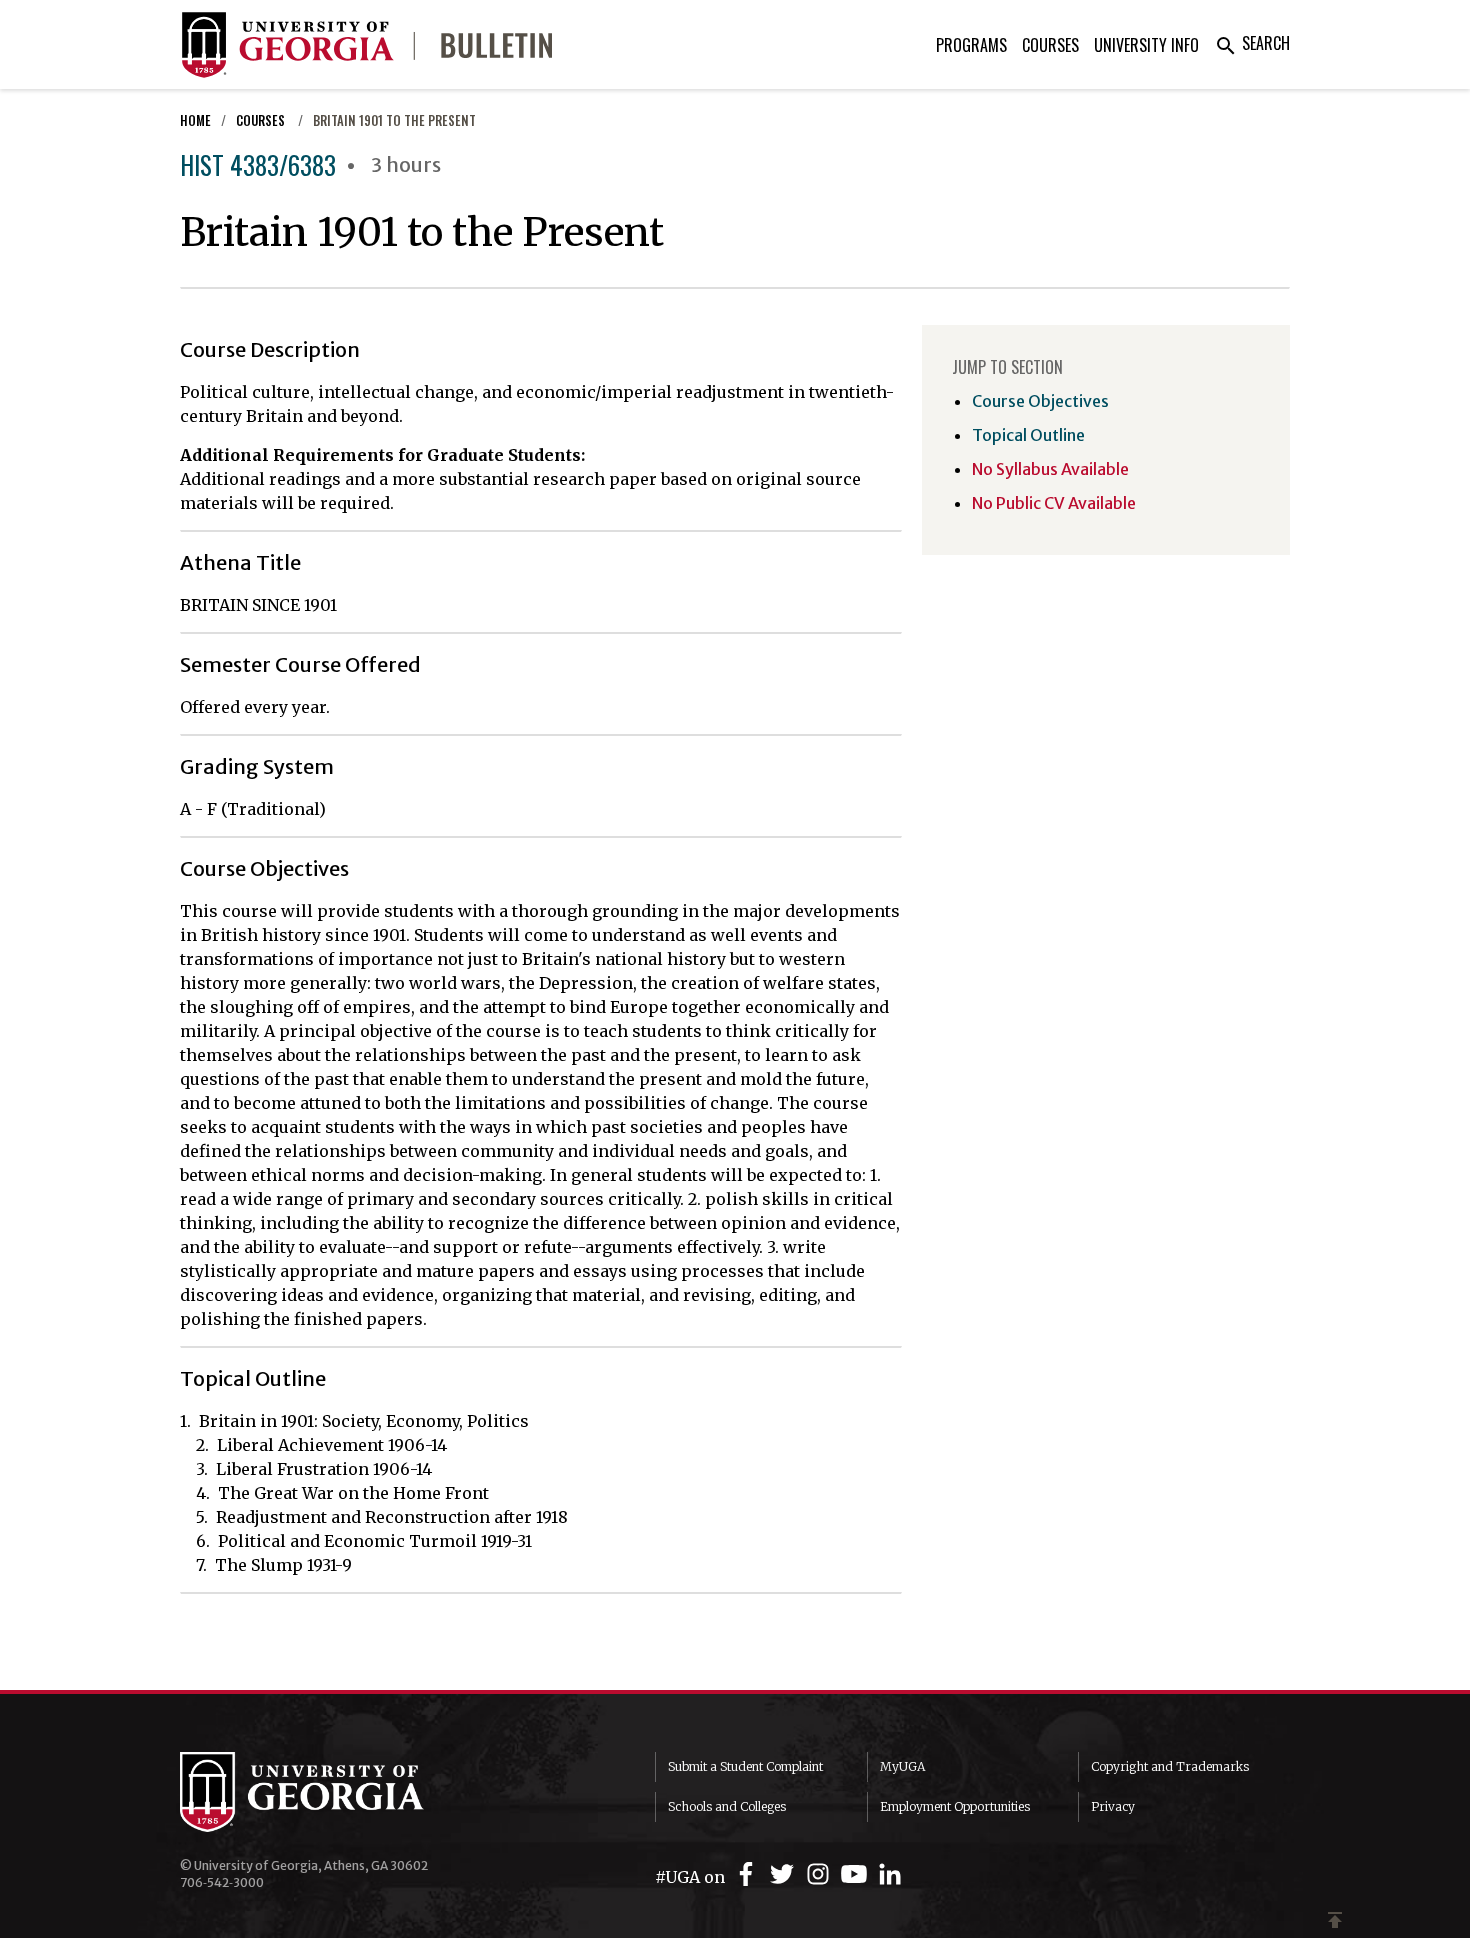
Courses (1050, 45)
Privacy (1113, 1806)
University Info (1146, 45)
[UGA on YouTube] (857, 1874)
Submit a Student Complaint (745, 1766)
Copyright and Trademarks (1170, 1766)
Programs (971, 45)
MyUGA (902, 1766)
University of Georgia (330, 1792)
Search (1252, 43)
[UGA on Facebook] (749, 1874)
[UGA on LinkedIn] (890, 1874)
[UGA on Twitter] (785, 1874)
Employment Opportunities (955, 1806)
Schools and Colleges (727, 1806)
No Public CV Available (1054, 503)
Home (195, 120)
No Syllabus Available (1050, 469)
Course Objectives (1040, 401)
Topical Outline (1028, 435)
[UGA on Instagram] (821, 1874)
